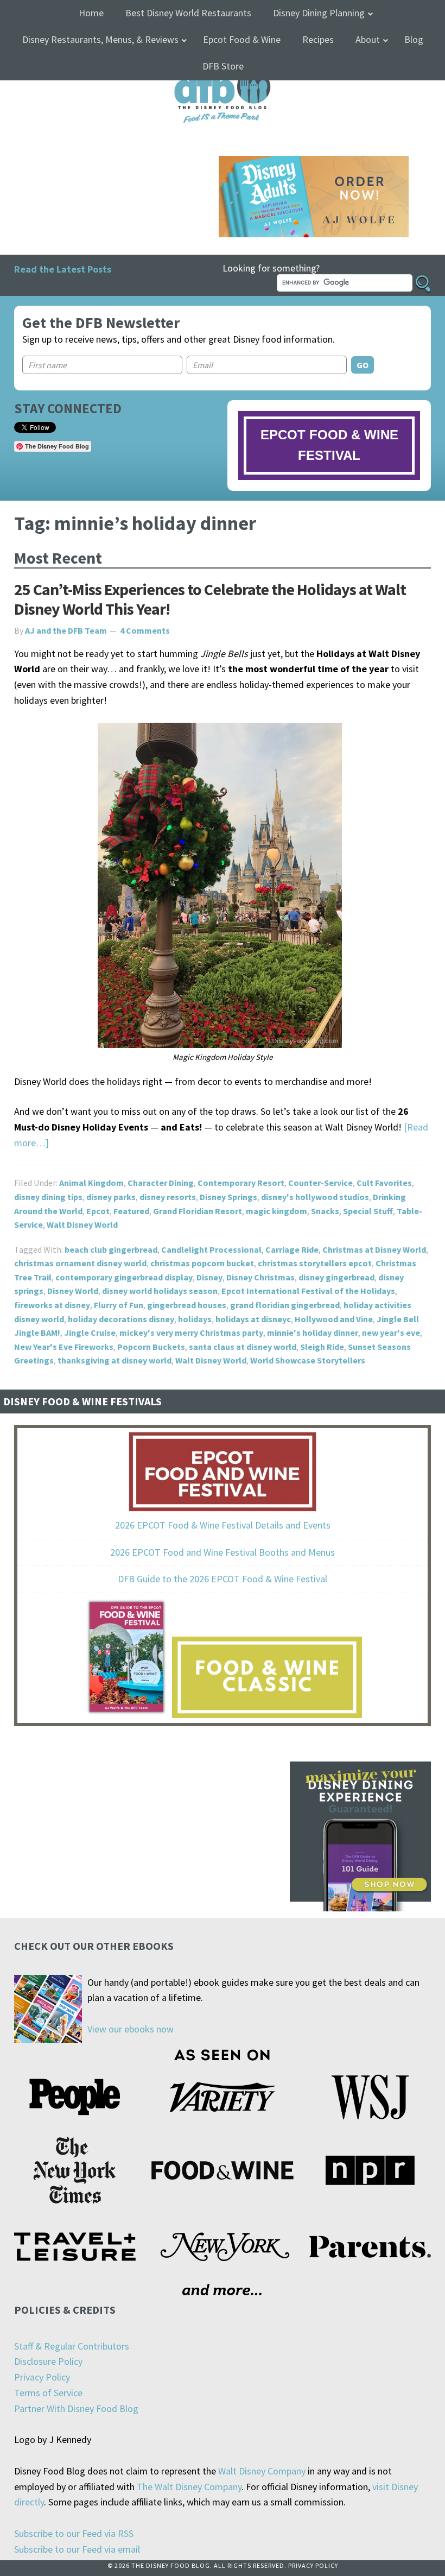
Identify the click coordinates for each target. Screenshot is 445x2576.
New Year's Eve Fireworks (64, 1347)
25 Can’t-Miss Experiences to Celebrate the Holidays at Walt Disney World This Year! (210, 599)
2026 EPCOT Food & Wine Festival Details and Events (223, 1525)
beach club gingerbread (111, 1249)
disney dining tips (48, 1197)
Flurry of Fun (119, 1305)
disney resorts (168, 1197)
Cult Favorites (384, 1183)
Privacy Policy (42, 2377)
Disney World (73, 1291)
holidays (195, 1319)
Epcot (98, 1211)
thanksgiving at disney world (115, 1360)
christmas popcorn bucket (202, 1263)
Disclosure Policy (48, 2361)
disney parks (111, 1197)
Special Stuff (368, 1211)
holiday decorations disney (121, 1319)
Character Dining (161, 1183)
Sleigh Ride (322, 1347)
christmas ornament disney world (80, 1263)
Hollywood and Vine (334, 1319)
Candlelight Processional (211, 1249)
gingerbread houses (187, 1305)
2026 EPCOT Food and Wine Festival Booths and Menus (223, 1552)
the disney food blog (223, 72)
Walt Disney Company (262, 2471)
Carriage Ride (292, 1249)
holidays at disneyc (253, 1319)
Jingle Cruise (90, 1333)
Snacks (325, 1211)
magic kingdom (276, 1211)
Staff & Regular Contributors (72, 2346)
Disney (209, 1277)
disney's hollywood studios (315, 1197)
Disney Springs (228, 1197)
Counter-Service (320, 1183)
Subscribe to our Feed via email (77, 2549)
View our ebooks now (131, 2029)
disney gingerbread (336, 1277)
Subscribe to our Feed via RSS (74, 2533)
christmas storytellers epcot (315, 1263)
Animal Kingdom (91, 1183)
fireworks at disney (52, 1305)
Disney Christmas (260, 1277)
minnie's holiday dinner (313, 1333)
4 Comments (145, 630)
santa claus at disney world (243, 1347)
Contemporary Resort (241, 1183)
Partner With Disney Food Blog (76, 2408)
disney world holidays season (160, 1291)
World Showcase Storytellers (308, 1360)
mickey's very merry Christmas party (191, 1333)
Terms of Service (48, 2393)
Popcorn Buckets (151, 1347)
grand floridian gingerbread (285, 1305)
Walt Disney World (82, 1224)
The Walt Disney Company (189, 2487)
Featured (131, 1211)
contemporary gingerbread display (124, 1277)
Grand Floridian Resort (198, 1211)
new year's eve (391, 1333)
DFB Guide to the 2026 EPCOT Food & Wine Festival (223, 1579)
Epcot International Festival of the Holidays (308, 1291)
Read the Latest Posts (63, 269)
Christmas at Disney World (374, 1249)
